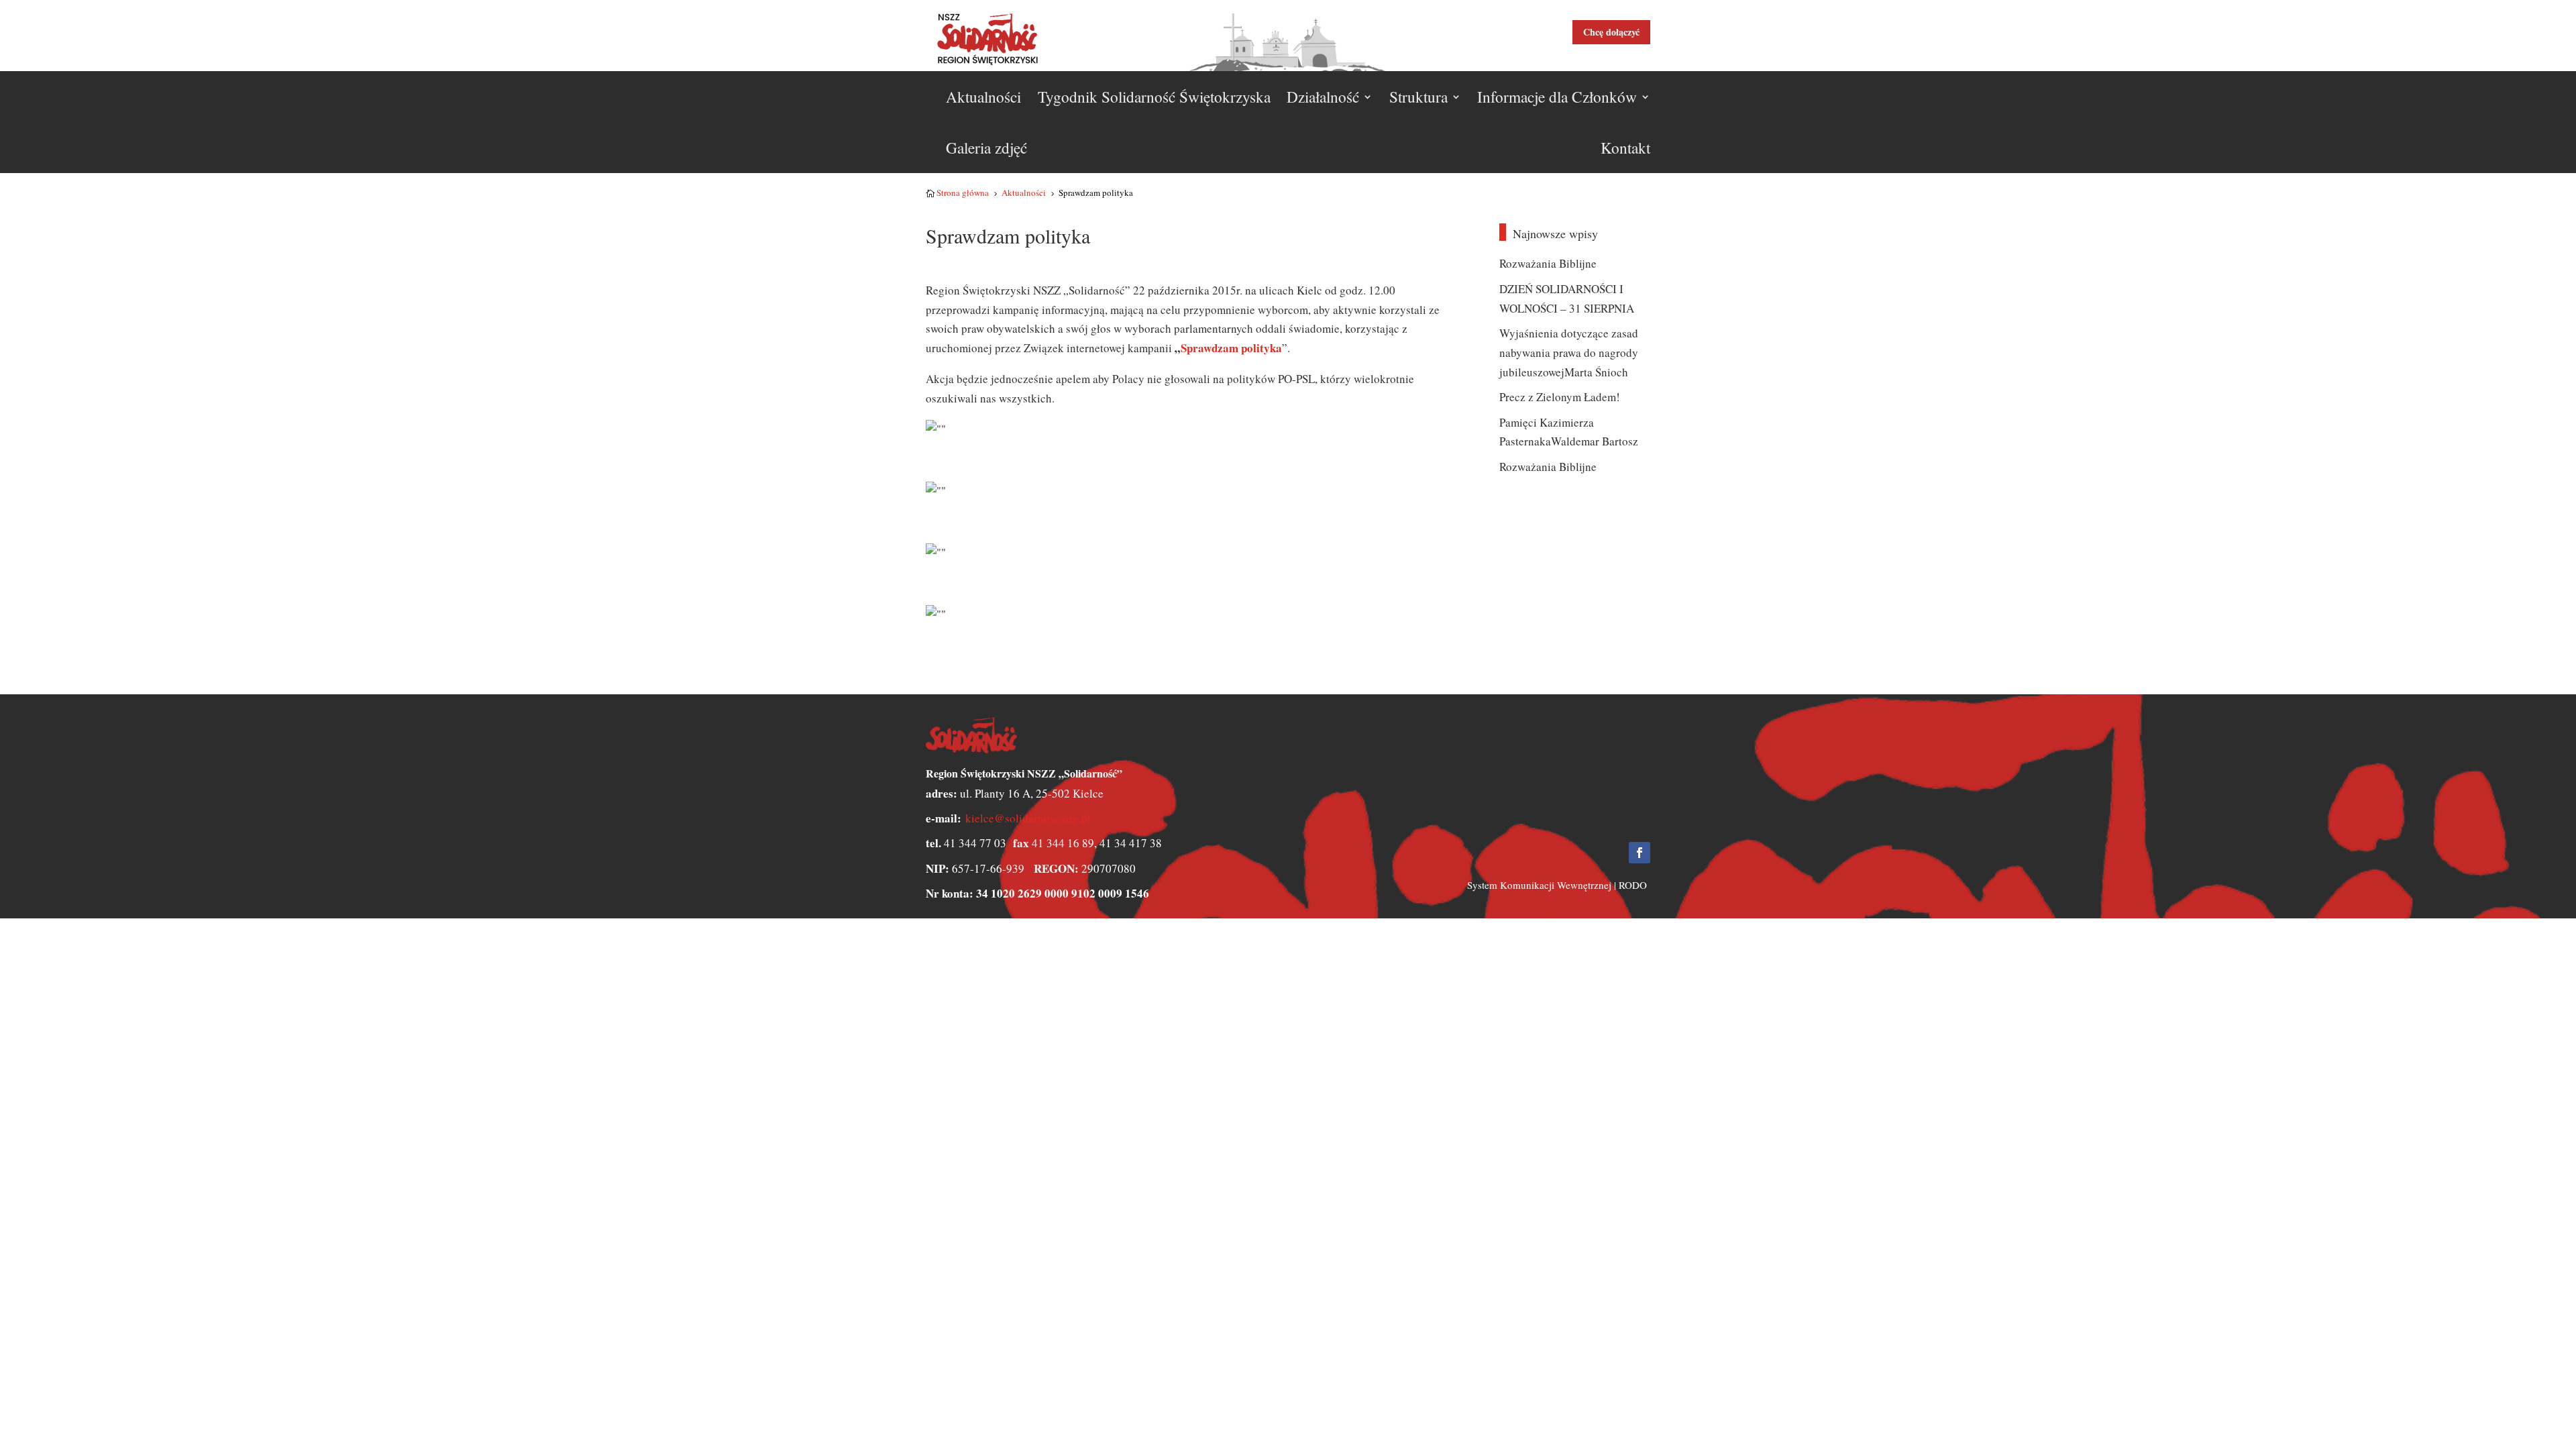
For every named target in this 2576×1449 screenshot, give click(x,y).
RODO (1633, 885)
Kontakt (1625, 148)
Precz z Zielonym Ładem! (1560, 397)
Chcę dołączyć (1611, 32)
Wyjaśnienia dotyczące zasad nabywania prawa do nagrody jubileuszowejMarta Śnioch (1569, 353)
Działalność (1323, 97)
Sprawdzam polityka (1231, 348)
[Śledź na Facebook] (1640, 853)
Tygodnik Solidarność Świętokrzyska (1154, 97)
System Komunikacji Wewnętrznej (1539, 885)
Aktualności (983, 97)
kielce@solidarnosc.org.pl (1028, 818)
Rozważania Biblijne (1548, 263)
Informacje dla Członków (1557, 97)
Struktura (1418, 97)
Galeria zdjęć (986, 148)
